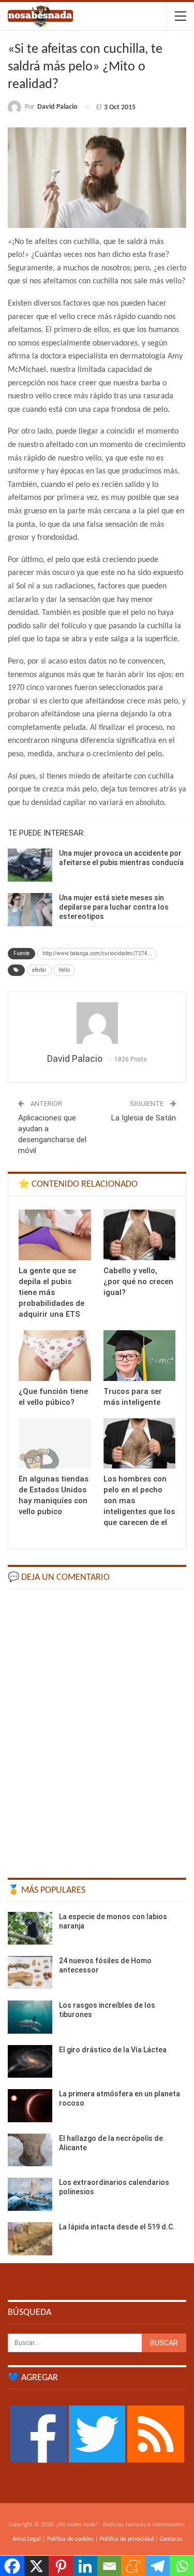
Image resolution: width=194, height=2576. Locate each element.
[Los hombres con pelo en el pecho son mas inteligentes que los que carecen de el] (140, 1444)
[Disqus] (97, 1729)
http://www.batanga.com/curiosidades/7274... (97, 953)
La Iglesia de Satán (144, 1118)
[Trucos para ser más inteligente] (140, 1356)
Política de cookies (70, 2539)
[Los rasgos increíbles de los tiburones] (30, 2017)
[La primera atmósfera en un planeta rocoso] (30, 2106)
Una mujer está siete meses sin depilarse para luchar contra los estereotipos (114, 907)
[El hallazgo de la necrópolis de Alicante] (30, 2150)
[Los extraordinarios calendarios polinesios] (30, 2194)
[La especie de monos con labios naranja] (30, 1929)
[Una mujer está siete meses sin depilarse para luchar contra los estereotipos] (30, 910)
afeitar (39, 970)
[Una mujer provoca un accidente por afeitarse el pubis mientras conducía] (30, 865)
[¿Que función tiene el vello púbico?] (55, 1356)
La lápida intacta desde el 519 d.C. (117, 2227)
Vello (64, 970)
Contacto (171, 2539)
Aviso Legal (27, 2539)
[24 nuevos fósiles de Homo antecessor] (30, 1973)
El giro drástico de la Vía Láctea (113, 2050)
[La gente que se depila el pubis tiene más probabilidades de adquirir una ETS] (55, 1235)
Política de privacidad (127, 2539)
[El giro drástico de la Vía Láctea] (30, 2062)
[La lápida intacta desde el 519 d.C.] (30, 2239)
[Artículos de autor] (97, 1023)
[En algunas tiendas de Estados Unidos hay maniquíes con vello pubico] (55, 1444)
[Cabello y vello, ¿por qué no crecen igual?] (140, 1235)
